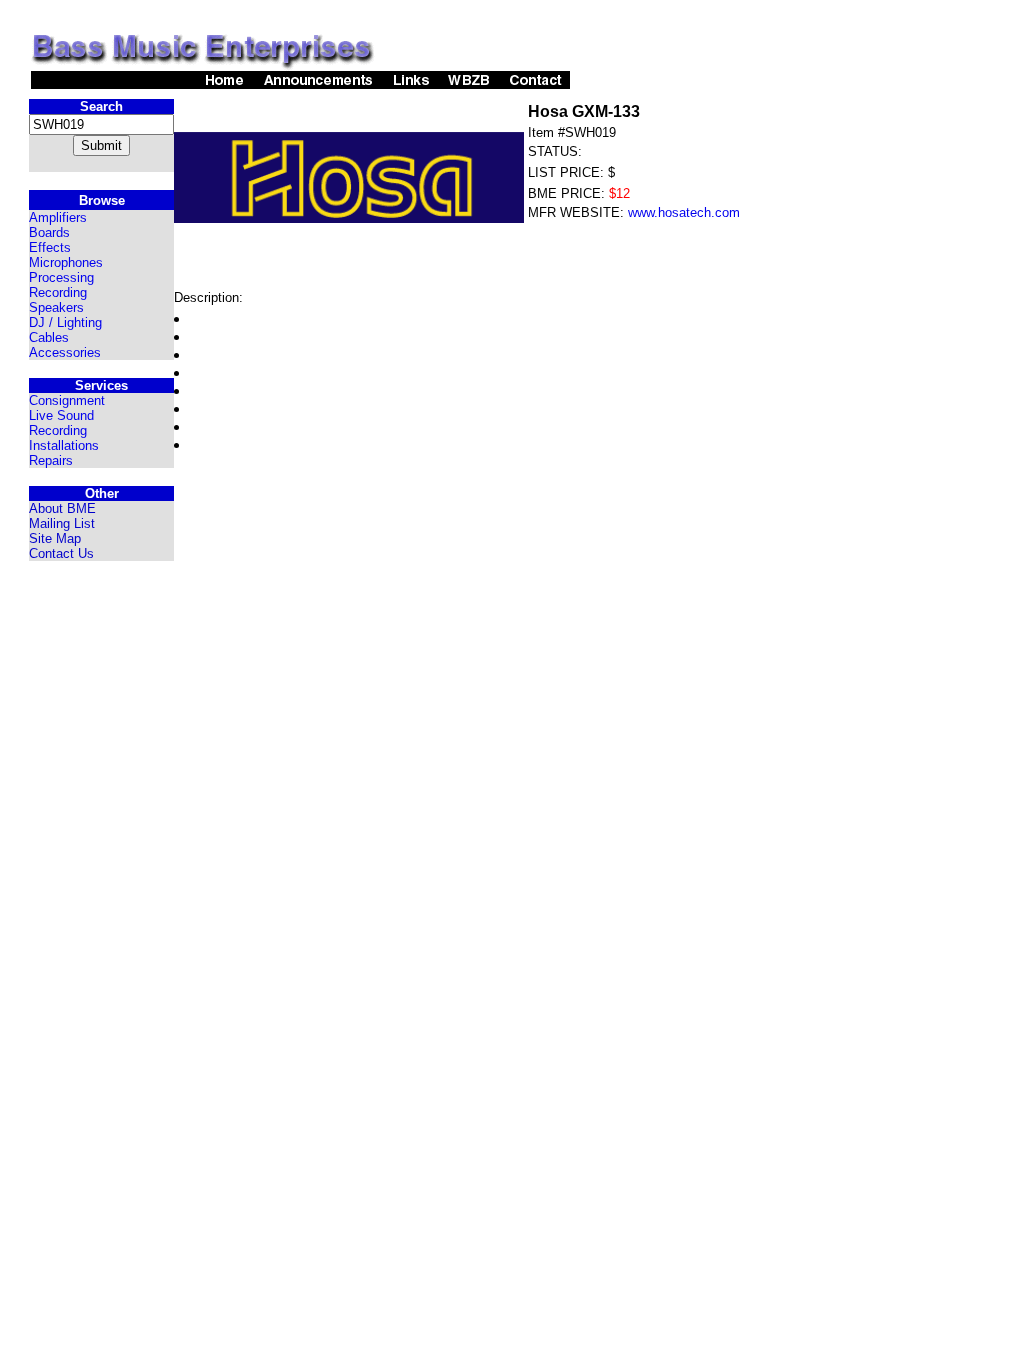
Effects (50, 247)
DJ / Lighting (65, 322)
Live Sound (61, 415)
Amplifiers (58, 217)
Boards (49, 232)
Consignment (67, 400)
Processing (61, 277)
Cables (49, 337)
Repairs (51, 460)
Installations (64, 445)
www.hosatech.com (684, 212)
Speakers (56, 307)
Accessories (65, 352)
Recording (58, 292)
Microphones (66, 262)
